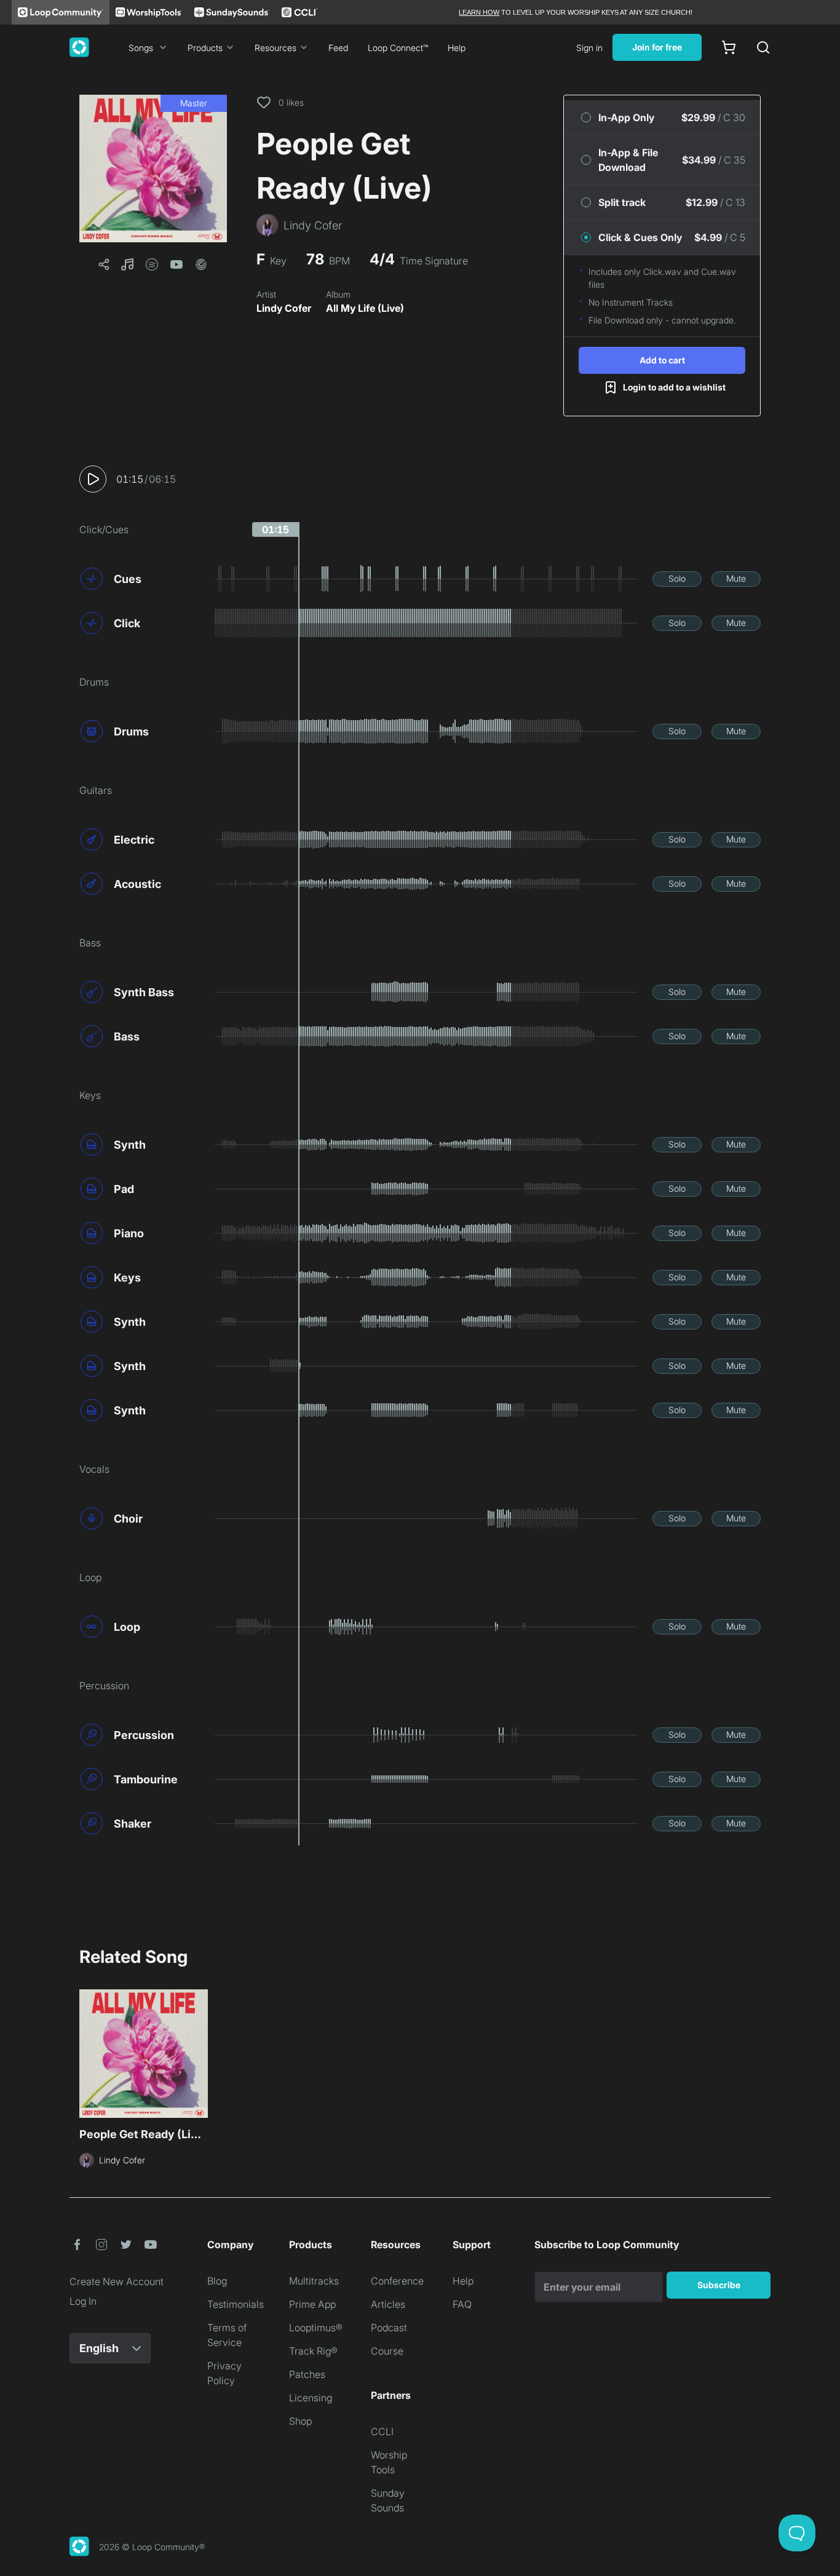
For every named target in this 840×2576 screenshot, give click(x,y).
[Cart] (729, 47)
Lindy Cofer (284, 308)
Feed (338, 48)
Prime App (312, 2304)
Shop (300, 2421)
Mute (736, 578)
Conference (397, 2281)
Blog (217, 2281)
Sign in (589, 48)
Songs (141, 48)
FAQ (462, 2304)
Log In (83, 2301)
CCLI (382, 2431)
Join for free (657, 47)
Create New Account (117, 2281)
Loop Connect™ (398, 48)
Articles (388, 2304)
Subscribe (719, 2285)
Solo (677, 578)
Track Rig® (313, 2351)
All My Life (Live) (365, 308)
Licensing (311, 2398)
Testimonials (236, 2304)
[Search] (763, 47)
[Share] (104, 264)
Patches (307, 2374)
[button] (153, 168)
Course (387, 2351)
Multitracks (314, 2281)
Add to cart (662, 360)
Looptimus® (316, 2328)
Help (457, 48)
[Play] (93, 479)
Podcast (389, 2328)
